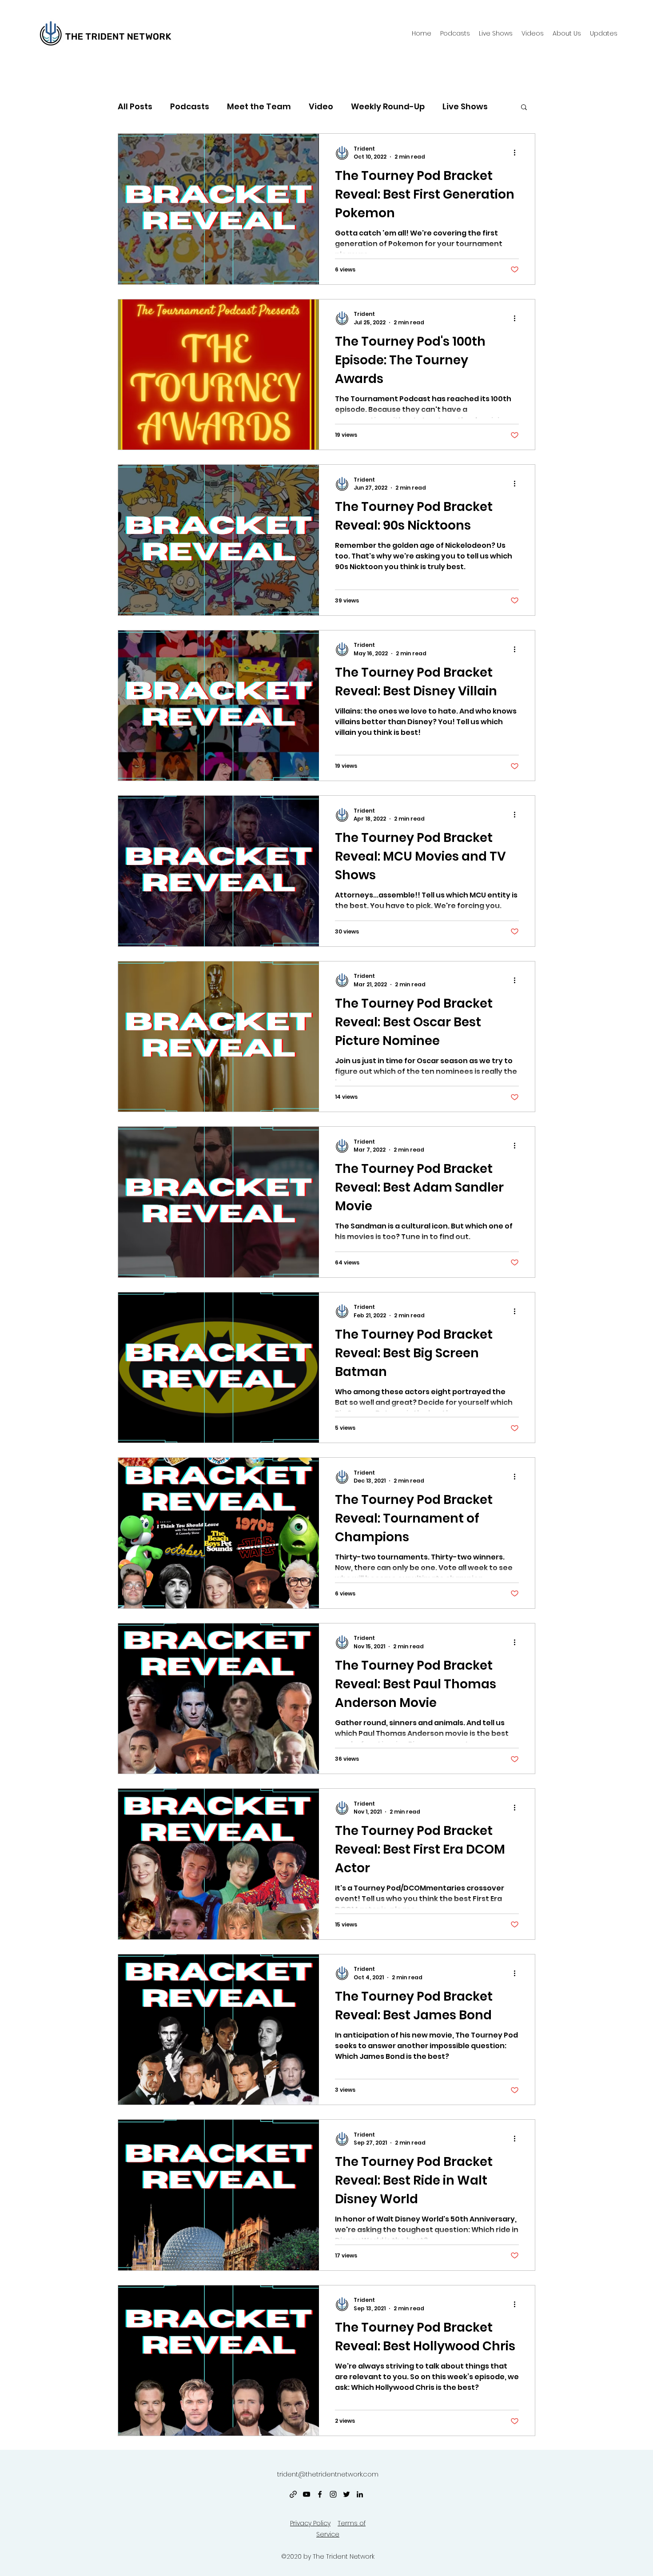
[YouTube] (307, 2494)
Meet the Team (259, 106)
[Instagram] (333, 2494)
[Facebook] (320, 2494)
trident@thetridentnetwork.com (328, 2474)
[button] (567, 33)
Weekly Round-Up (388, 106)
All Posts (135, 106)
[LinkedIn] (360, 2494)
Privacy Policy (310, 2523)
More (453, 106)
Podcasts (190, 106)
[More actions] (518, 153)
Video (321, 106)
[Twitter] (346, 2494)
